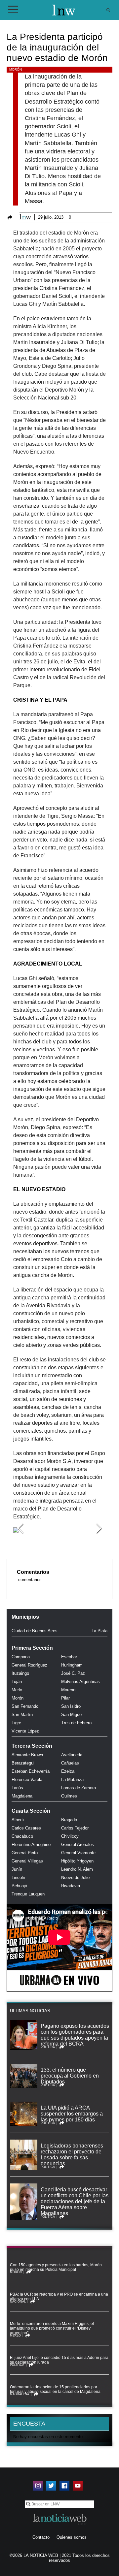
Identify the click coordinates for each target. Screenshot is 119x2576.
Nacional (18, 2302)
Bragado (69, 1820)
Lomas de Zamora (79, 1788)
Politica (48, 2047)
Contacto (41, 2537)
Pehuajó (19, 1886)
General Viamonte (78, 1853)
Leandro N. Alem (77, 1869)
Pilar (65, 1698)
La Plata (99, 1631)
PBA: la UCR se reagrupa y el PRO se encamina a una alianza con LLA (59, 2297)
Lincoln (18, 1877)
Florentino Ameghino (31, 1845)
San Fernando (25, 1706)
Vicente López (25, 1731)
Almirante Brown (27, 1755)
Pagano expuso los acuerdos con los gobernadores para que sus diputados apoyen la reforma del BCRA (75, 2035)
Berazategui (23, 1763)
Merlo (17, 1690)
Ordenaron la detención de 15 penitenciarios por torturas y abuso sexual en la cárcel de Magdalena (55, 2389)
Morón (16, 69)
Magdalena (22, 1796)
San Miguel (72, 1715)
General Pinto (25, 1853)
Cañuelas (70, 1763)
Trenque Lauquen (28, 1894)
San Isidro (71, 1706)
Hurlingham (72, 1665)
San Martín (22, 1715)
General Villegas (27, 1861)
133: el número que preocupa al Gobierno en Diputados (70, 2076)
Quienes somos (72, 2537)
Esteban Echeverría (31, 1771)
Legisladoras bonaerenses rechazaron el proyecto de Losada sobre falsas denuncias (72, 2155)
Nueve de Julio (75, 1877)
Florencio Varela (27, 1780)
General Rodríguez (29, 1665)
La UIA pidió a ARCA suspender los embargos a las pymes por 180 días (72, 2114)
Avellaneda (72, 1755)
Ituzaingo (20, 1673)
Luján (17, 1682)
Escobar (69, 1657)
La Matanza (72, 1780)
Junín (17, 1869)
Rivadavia (71, 1886)
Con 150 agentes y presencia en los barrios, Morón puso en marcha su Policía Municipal (56, 2267)
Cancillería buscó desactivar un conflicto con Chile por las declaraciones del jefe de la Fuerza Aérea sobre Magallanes (75, 2201)
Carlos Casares (26, 1828)
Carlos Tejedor (75, 1828)
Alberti (18, 1820)
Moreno (68, 1690)
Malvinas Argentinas (80, 1682)
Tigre (16, 1723)
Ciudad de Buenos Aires (35, 1631)
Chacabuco (22, 1836)
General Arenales (78, 1845)
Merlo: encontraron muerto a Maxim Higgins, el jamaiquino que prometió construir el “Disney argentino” (52, 2328)
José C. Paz (73, 1673)
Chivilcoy (70, 1836)
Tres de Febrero (76, 1723)
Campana (21, 1657)
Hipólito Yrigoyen (77, 1861)
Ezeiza (68, 1771)
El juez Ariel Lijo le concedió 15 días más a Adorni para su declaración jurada (59, 2360)
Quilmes (69, 1796)
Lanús (17, 1788)
